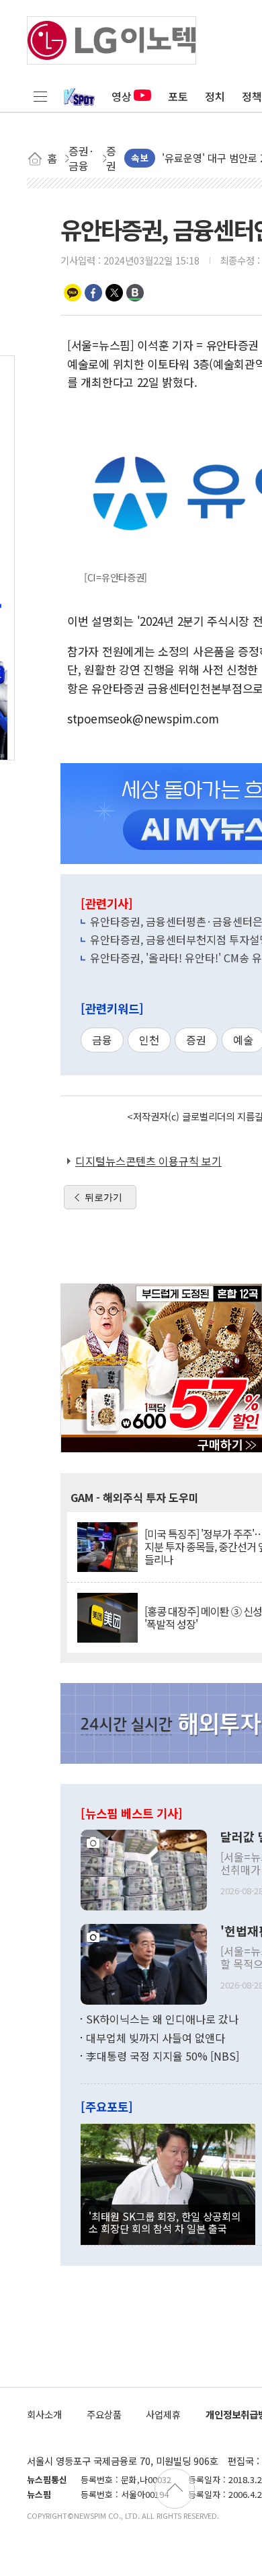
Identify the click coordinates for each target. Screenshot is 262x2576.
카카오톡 (73, 293)
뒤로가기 (103, 1197)
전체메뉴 (40, 96)
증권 (196, 1040)
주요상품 (104, 2414)
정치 (215, 96)
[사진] (144, 1869)
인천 (149, 1040)
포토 (178, 96)
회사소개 (44, 2414)
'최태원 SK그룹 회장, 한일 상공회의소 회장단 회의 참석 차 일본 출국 (165, 2222)
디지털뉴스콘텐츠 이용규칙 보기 (148, 1161)
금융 (102, 1040)
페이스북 (93, 293)
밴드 (135, 293)
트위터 (114, 293)
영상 (122, 96)
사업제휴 (163, 2414)
